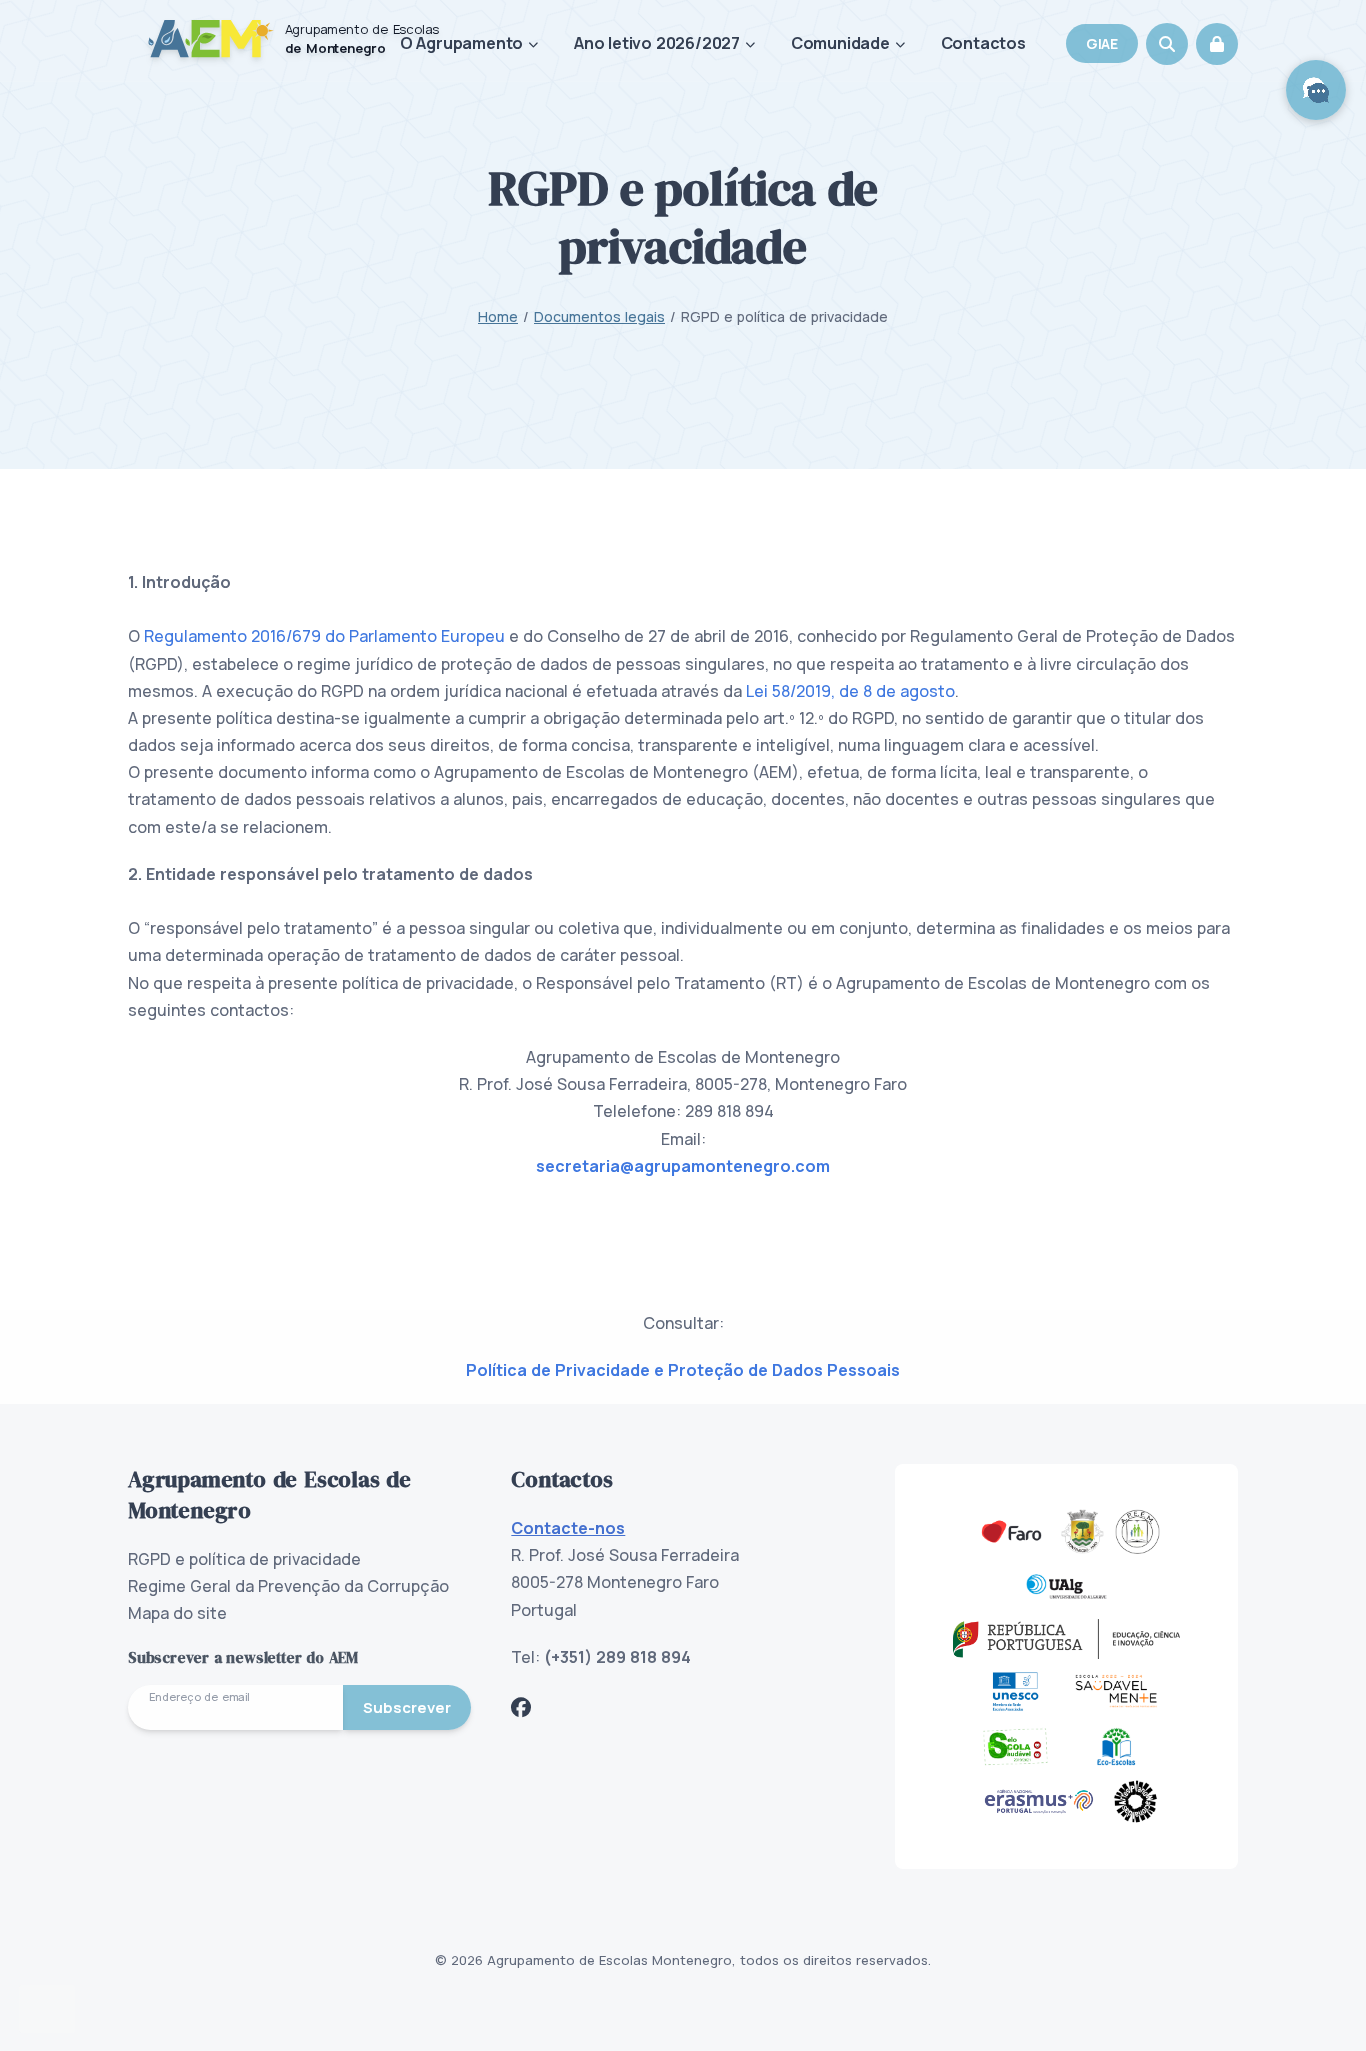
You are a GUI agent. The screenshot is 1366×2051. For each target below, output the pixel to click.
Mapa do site (177, 1613)
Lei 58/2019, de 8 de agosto (850, 691)
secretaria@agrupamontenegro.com (683, 1166)
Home (498, 316)
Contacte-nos (568, 1528)
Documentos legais (599, 316)
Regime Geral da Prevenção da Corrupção (288, 1586)
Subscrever (407, 1707)
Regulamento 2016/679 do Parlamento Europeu (324, 636)
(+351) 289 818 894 (617, 1657)
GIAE (1102, 43)
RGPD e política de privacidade (244, 1559)
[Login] (1217, 44)
